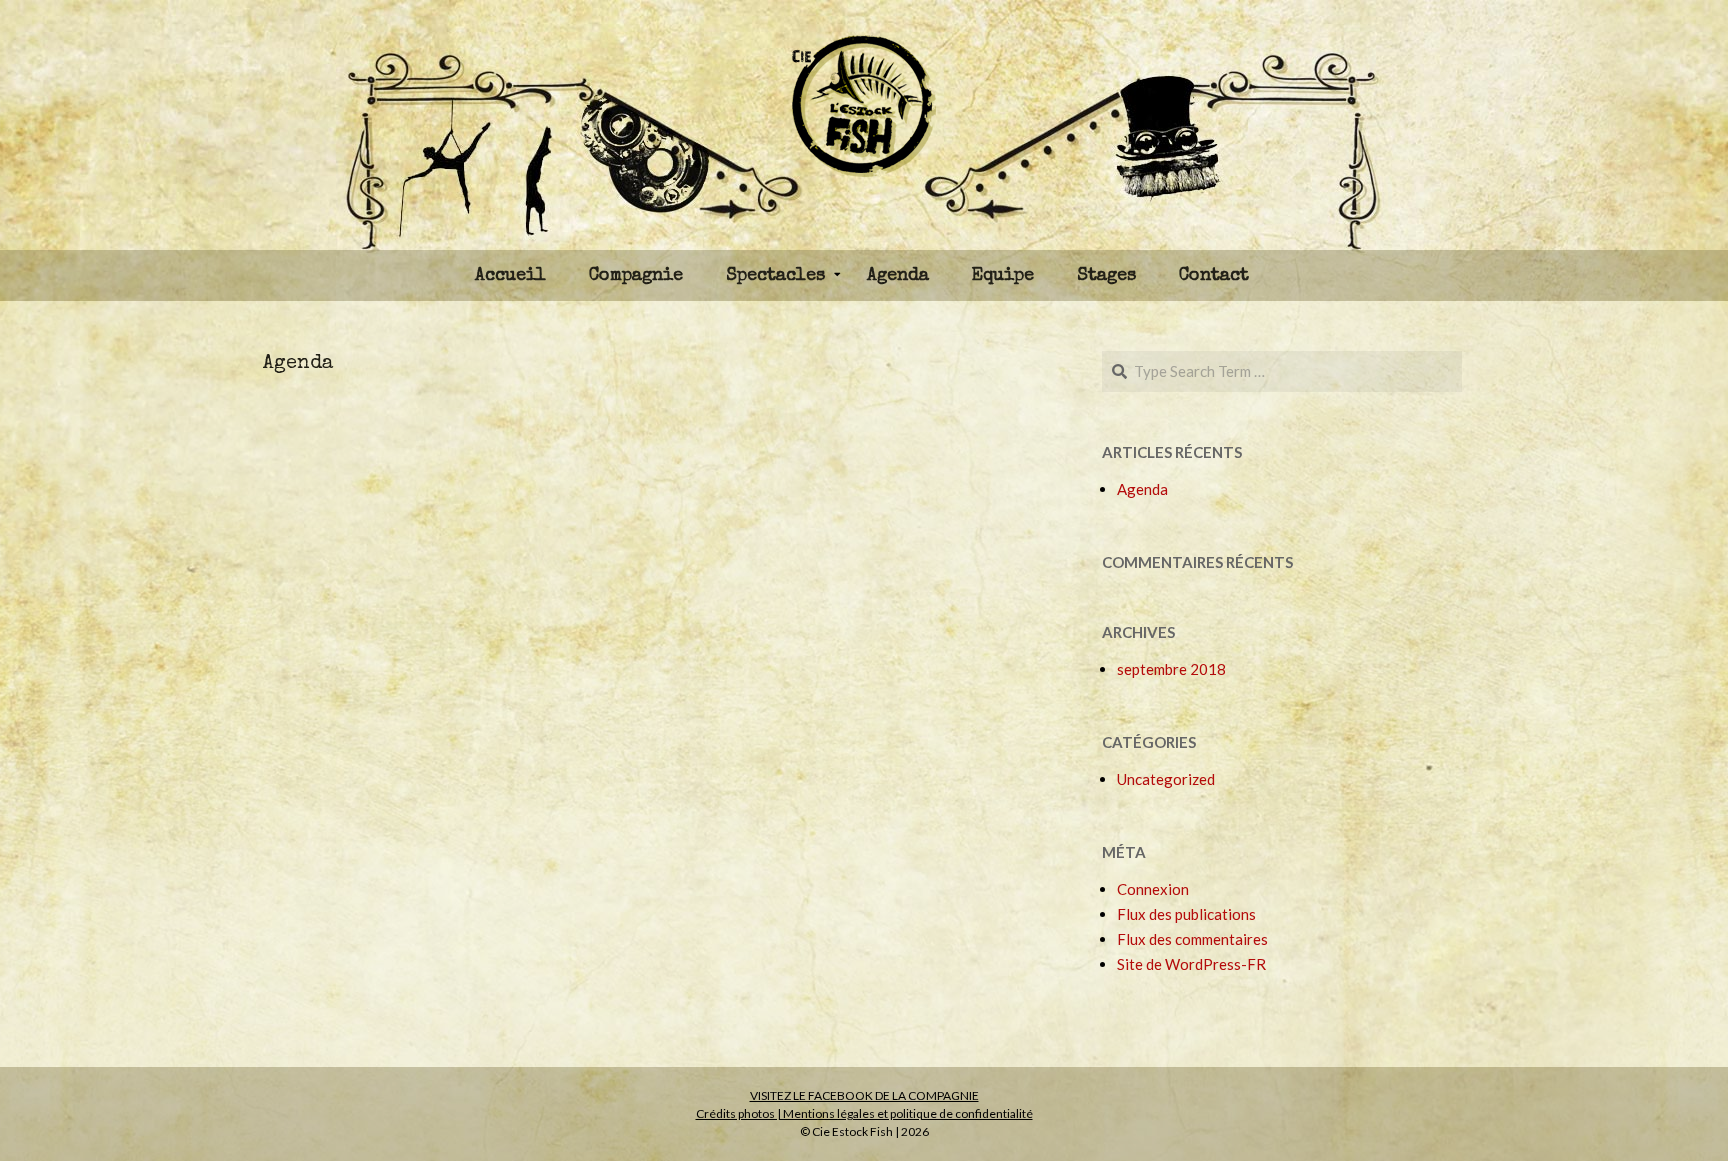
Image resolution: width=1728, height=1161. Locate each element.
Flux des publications (1186, 914)
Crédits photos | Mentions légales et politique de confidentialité (864, 1113)
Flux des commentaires (1192, 939)
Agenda (298, 364)
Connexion (1153, 889)
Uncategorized (1166, 779)
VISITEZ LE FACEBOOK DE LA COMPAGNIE (864, 1095)
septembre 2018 (1171, 669)
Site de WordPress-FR (1191, 964)
